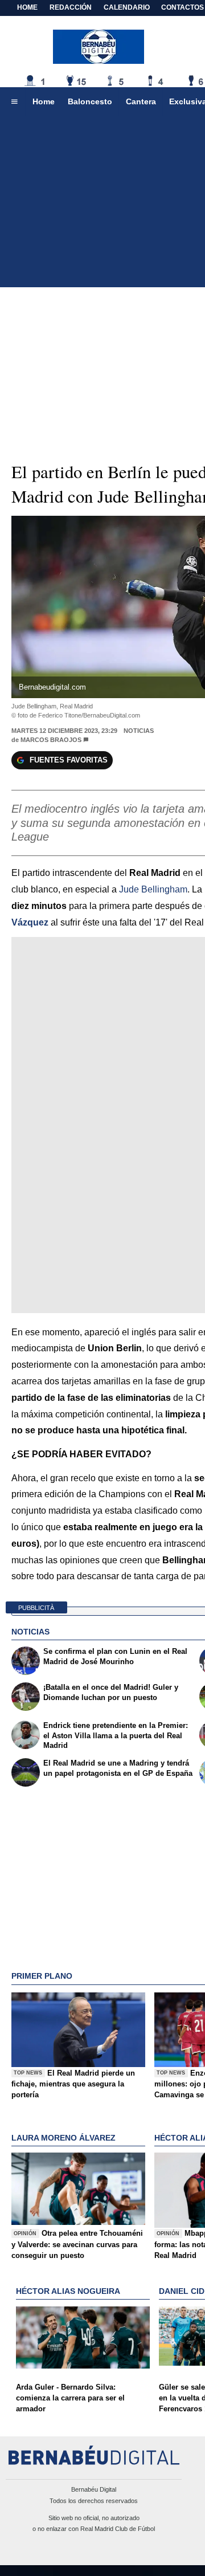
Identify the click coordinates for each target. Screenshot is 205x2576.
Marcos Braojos (51, 740)
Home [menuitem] (44, 101)
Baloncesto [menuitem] (90, 101)
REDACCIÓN (71, 7)
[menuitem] (14, 102)
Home (27, 7)
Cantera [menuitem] (141, 101)
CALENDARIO (127, 7)
